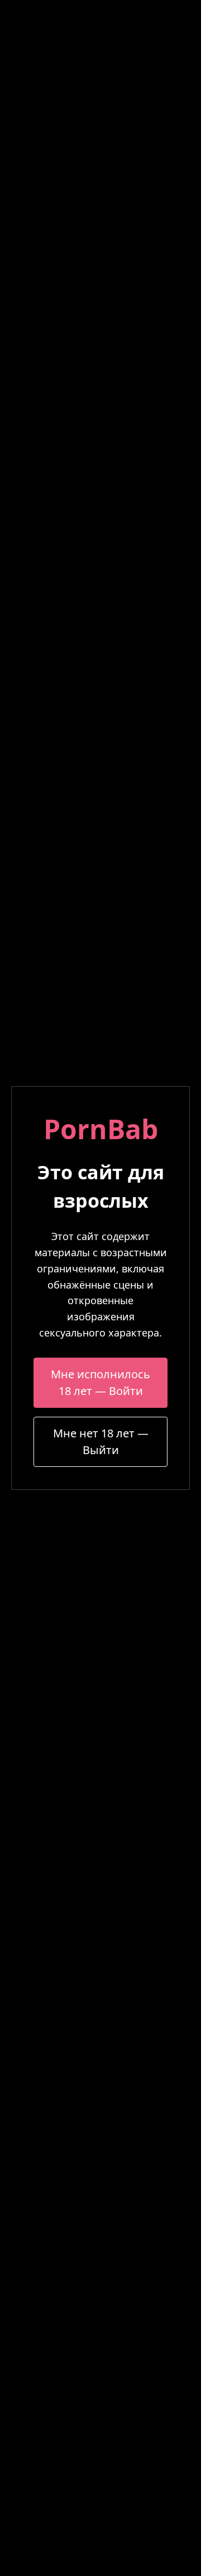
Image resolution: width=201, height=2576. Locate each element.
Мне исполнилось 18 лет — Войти (100, 1382)
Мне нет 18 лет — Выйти (101, 1442)
